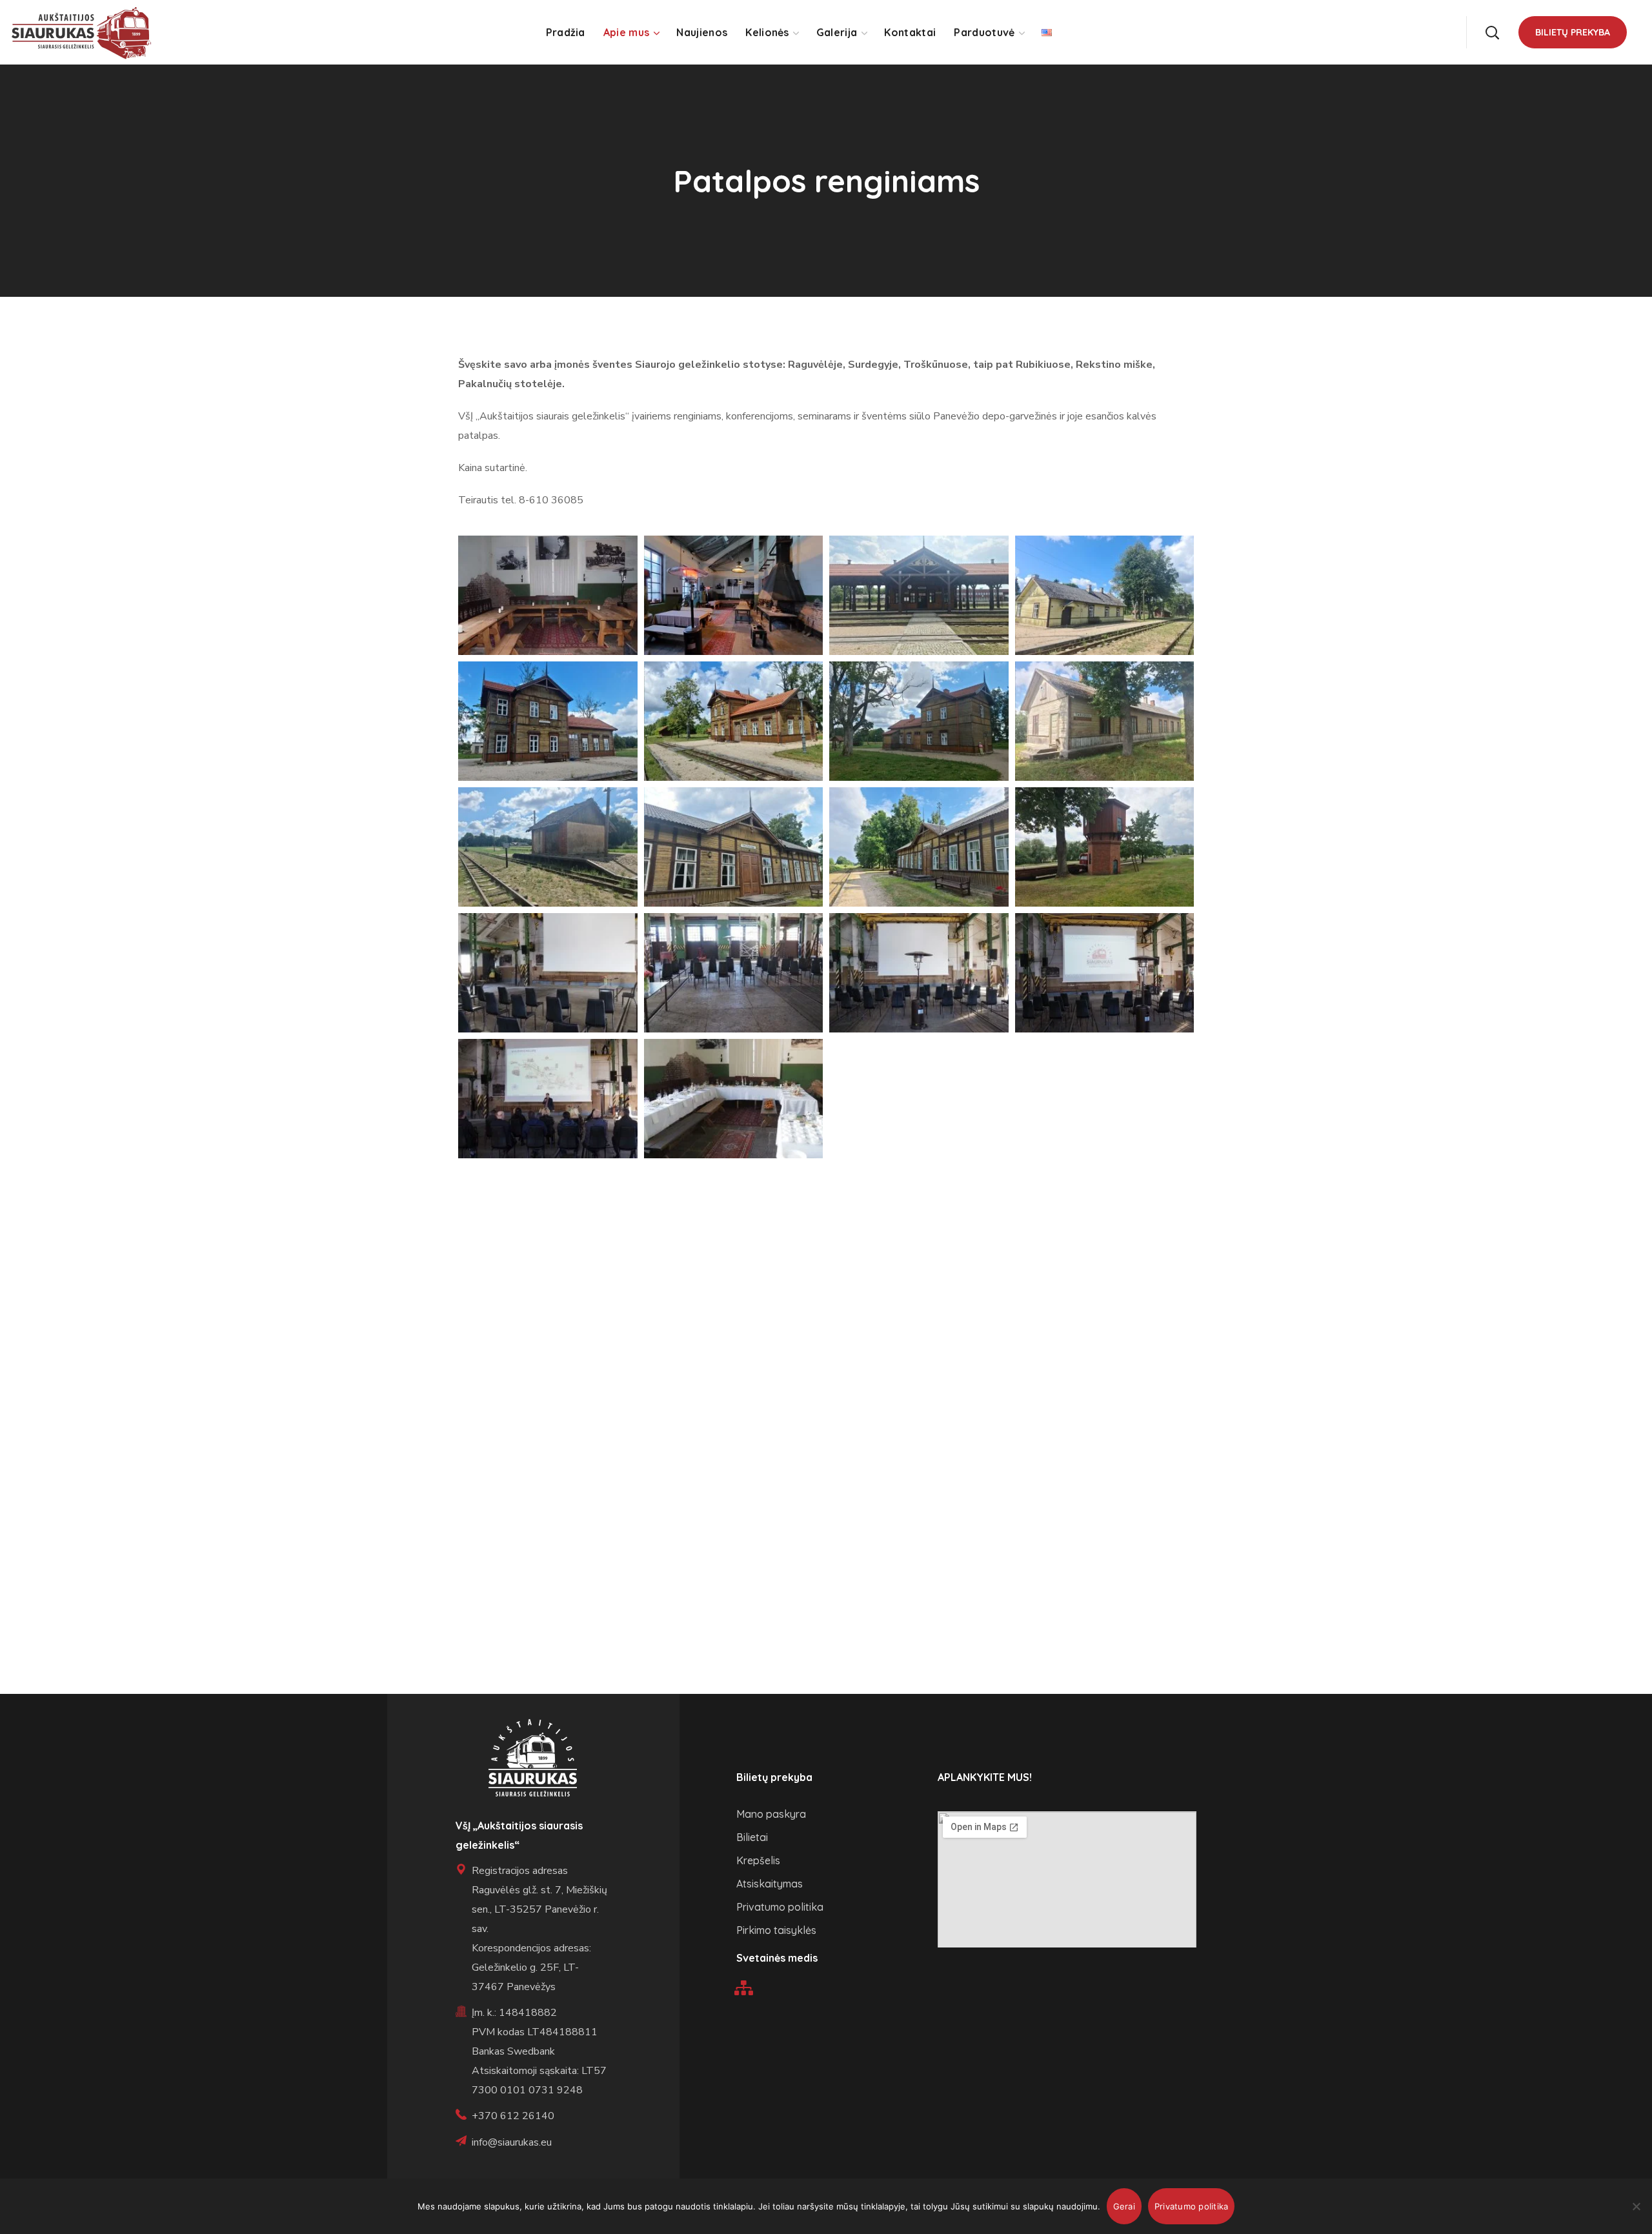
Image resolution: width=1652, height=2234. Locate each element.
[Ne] (1636, 2206)
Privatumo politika (1192, 2206)
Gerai (1124, 2206)
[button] (1492, 32)
